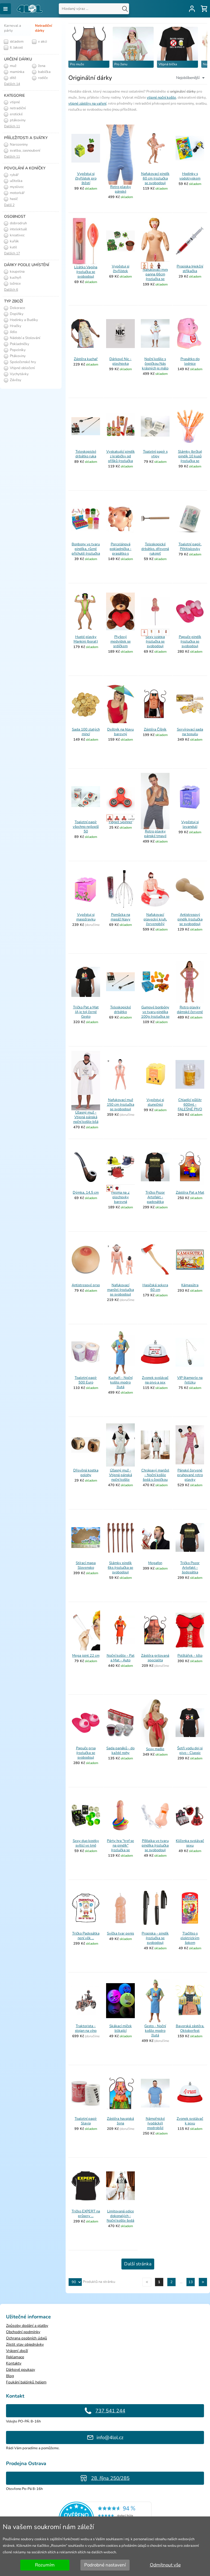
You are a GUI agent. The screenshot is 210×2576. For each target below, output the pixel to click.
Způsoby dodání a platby (27, 2326)
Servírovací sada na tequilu (190, 732)
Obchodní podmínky (23, 2332)
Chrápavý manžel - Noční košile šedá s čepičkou (155, 1475)
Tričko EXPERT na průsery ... (86, 2214)
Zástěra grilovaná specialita (155, 1658)
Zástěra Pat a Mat (190, 1193)
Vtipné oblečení (22, 368)
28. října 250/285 (110, 2478)
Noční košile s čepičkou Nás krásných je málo (155, 364)
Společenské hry (23, 362)
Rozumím (45, 2565)
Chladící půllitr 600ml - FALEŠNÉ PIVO (190, 1105)
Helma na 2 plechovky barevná (120, 1197)
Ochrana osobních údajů (27, 2338)
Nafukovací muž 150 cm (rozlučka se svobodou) (121, 1105)
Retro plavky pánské (121, 189)
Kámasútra (190, 1285)
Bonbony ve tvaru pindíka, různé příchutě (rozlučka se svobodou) (86, 551)
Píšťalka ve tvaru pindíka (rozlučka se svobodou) (155, 1845)
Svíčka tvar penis (120, 1933)
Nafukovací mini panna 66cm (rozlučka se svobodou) (155, 277)
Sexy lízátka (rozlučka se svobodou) (155, 641)
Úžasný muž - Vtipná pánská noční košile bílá (86, 1117)
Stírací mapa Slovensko (86, 1565)
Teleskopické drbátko (121, 1010)
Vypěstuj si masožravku (86, 917)
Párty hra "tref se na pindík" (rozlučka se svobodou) (120, 1848)
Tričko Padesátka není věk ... (86, 1936)
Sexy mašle (155, 1749)
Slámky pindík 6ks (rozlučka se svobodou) (120, 1568)
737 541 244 (110, 2411)
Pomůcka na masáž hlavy (121, 917)
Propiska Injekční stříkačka (190, 269)
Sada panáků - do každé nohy (120, 1751)
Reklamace (15, 2357)
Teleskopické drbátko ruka (86, 454)
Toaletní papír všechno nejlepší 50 (86, 827)
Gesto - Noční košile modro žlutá (155, 2031)
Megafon (155, 1563)
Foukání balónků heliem (26, 2382)
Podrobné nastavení (105, 2565)
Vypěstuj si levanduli (190, 824)
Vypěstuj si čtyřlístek (121, 269)
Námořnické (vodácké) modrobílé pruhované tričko (155, 2126)
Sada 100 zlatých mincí (86, 732)
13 (191, 2282)
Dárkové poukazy (21, 2370)
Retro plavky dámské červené (190, 1010)
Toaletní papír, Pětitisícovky (190, 547)
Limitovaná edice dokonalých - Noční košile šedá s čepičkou (120, 2218)
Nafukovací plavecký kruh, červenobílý (155, 919)
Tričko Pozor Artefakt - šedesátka (190, 1568)
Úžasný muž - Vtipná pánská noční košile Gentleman (121, 1477)
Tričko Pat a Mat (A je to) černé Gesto (86, 1012)
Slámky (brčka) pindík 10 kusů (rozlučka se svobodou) (190, 459)
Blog (10, 2376)
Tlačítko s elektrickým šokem (190, 1938)
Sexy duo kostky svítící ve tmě (86, 1843)
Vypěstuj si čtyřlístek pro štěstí (86, 178)
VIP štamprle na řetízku (190, 1380)
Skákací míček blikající (121, 2028)
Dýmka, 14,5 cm (86, 1193)
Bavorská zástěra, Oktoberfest (190, 2028)
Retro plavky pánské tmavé (155, 834)
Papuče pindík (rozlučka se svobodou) (190, 641)
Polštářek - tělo (190, 1656)
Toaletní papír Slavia (86, 2121)
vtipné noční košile (161, 98)
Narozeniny (18, 145)
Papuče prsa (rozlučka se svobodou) (86, 1753)
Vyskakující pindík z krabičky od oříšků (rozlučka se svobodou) (121, 459)
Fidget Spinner (121, 822)
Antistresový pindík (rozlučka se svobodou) (190, 919)
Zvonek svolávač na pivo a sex (155, 1380)
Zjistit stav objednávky (25, 2344)
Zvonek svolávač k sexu (190, 2121)
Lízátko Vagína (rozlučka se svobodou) (86, 272)
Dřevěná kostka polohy (86, 1473)
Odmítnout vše (165, 2565)
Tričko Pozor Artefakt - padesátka (155, 1197)
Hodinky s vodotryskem (190, 176)
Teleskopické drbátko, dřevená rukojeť (155, 549)
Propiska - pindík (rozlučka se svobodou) (155, 1938)
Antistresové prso (86, 1285)
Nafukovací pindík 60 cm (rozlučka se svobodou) (155, 178)
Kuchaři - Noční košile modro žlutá (121, 1382)
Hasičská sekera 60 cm (155, 1287)
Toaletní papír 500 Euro (86, 1380)
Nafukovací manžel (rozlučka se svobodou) (121, 1290)
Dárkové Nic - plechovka (120, 361)
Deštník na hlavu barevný (120, 732)
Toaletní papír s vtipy (155, 454)
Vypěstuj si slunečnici (155, 1102)
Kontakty (14, 2363)
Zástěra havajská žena (120, 2121)
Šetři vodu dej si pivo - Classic (190, 1751)
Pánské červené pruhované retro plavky (190, 1475)
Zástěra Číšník (155, 729)
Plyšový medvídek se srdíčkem (121, 641)
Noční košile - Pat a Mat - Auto (121, 1658)
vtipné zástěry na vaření (87, 104)
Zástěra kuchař (86, 359)
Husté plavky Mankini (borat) (86, 639)
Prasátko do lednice (190, 361)
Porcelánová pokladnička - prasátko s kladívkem (121, 551)
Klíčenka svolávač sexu (190, 1843)
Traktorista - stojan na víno (86, 2028)
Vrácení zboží (17, 2351)
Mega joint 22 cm (86, 1656)
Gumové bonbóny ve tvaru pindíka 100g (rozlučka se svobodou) (155, 1014)
